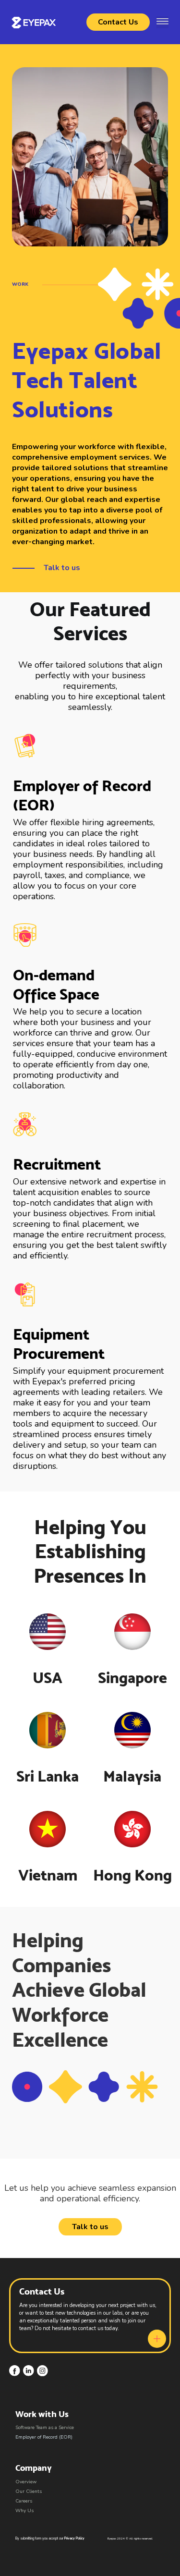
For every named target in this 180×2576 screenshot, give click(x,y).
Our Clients (29, 2491)
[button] (162, 22)
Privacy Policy (74, 2538)
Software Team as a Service (45, 2428)
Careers (24, 2501)
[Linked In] (29, 2371)
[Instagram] (42, 2371)
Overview (26, 2482)
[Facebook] (15, 2371)
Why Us (24, 2511)
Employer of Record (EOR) (44, 2437)
